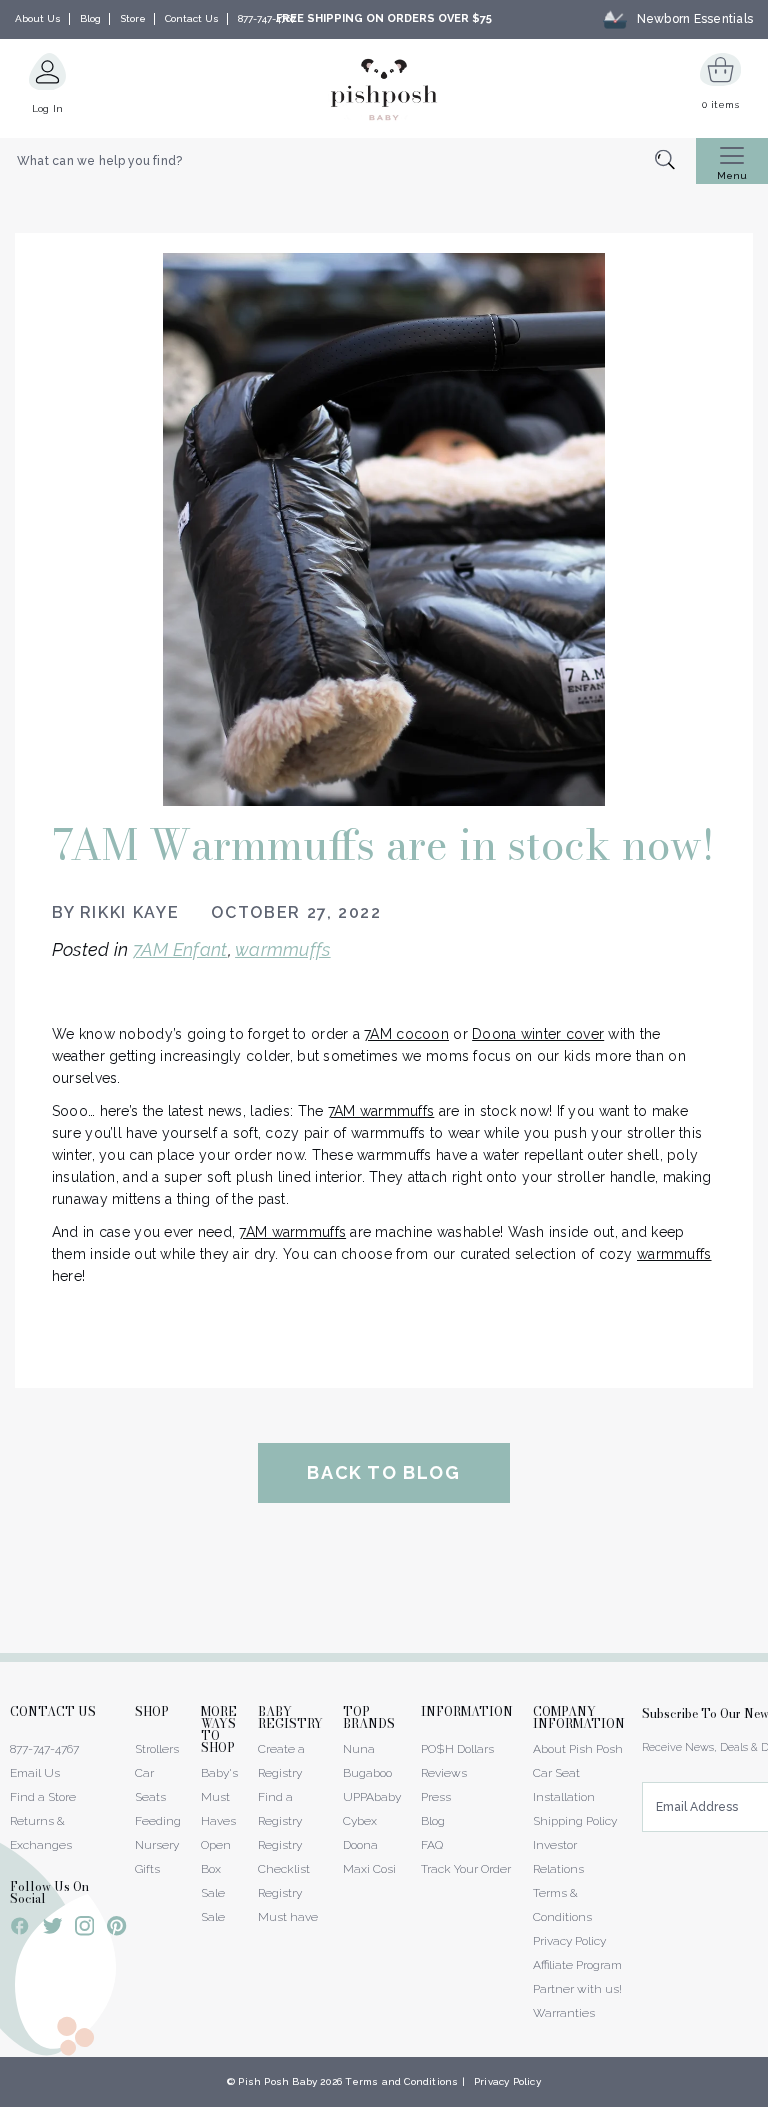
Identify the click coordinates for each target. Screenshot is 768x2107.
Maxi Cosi (369, 1869)
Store (133, 18)
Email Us (35, 1773)
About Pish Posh (578, 1749)
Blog (90, 18)
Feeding (158, 1821)
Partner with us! (577, 1989)
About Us (38, 18)
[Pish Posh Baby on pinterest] (116, 1929)
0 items (720, 104)
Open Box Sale (216, 1869)
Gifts (147, 1869)
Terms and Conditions (401, 2081)
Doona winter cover (538, 1034)
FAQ (432, 1845)
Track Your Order (466, 1869)
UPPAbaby (372, 1797)
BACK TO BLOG (383, 1472)
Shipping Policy (575, 1821)
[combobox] (348, 161)
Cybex (360, 1821)
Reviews (444, 1773)
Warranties (564, 2013)
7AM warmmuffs (381, 1111)
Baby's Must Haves (219, 1797)
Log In (48, 108)
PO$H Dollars (457, 1749)
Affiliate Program (577, 1965)
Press (436, 1797)
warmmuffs (283, 949)
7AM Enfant (180, 949)
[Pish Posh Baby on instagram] (84, 1929)
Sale (213, 1917)
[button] (767, 2096)
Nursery (157, 1845)
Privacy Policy (569, 1941)
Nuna (359, 1749)
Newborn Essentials (695, 19)
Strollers (157, 1749)
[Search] (675, 161)
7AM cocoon (406, 1034)
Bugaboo (367, 1773)
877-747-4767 (267, 18)
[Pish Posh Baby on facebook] (20, 1929)
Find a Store (43, 1797)
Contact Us (192, 18)
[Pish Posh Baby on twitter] (52, 1929)
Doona (360, 1845)
